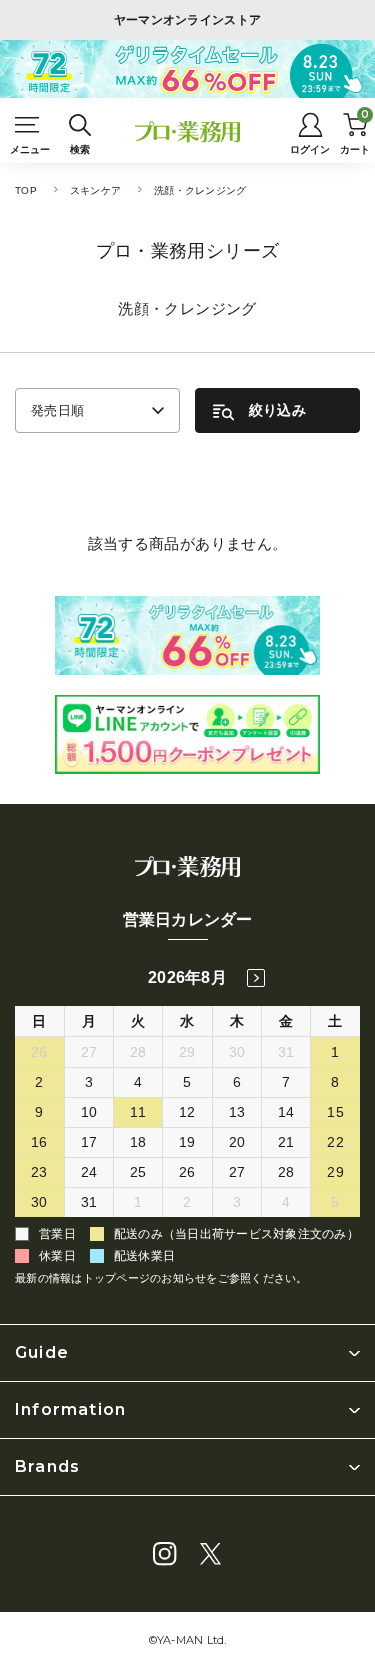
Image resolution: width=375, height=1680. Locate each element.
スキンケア (95, 190)
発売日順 (57, 410)
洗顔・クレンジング (200, 190)
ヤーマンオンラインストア (188, 20)
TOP (26, 190)
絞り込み (277, 410)
